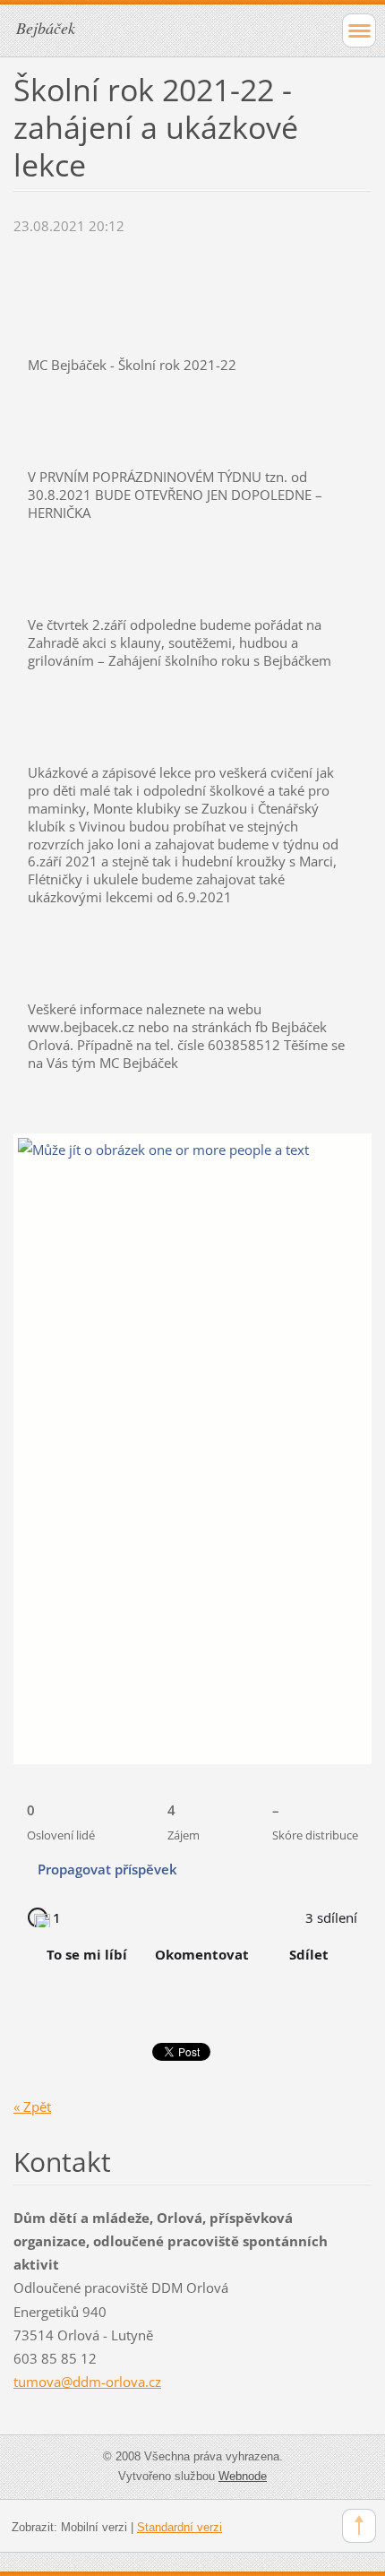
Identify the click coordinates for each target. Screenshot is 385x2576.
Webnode (243, 2476)
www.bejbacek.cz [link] (81, 1027)
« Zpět (32, 2106)
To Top (359, 2526)
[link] (115, 1869)
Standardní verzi (180, 2527)
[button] (62, 1816)
